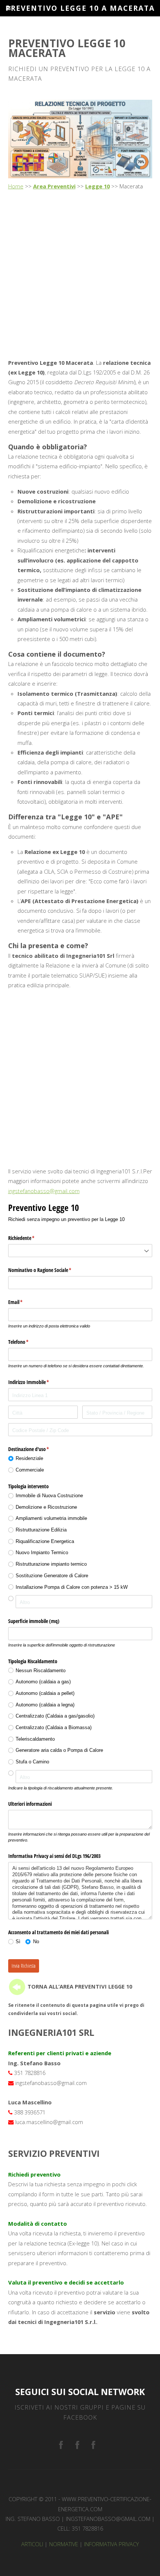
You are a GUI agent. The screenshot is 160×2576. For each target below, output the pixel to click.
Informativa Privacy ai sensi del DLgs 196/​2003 (54, 1856)
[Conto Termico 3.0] (93, 2446)
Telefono (27, 1342)
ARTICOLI (32, 2544)
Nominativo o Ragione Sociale (49, 1270)
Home (16, 186)
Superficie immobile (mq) (34, 1621)
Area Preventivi (54, 186)
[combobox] (80, 1251)
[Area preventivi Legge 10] (17, 1986)
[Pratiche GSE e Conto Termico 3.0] (77, 2446)
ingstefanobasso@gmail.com (44, 1191)
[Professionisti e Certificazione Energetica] (61, 2446)
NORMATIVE (64, 2544)
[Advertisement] (80, 275)
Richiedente (30, 1238)
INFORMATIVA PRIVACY (111, 2544)
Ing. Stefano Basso (33, 2519)
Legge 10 (97, 186)
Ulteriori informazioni (30, 1804)
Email (24, 1302)
